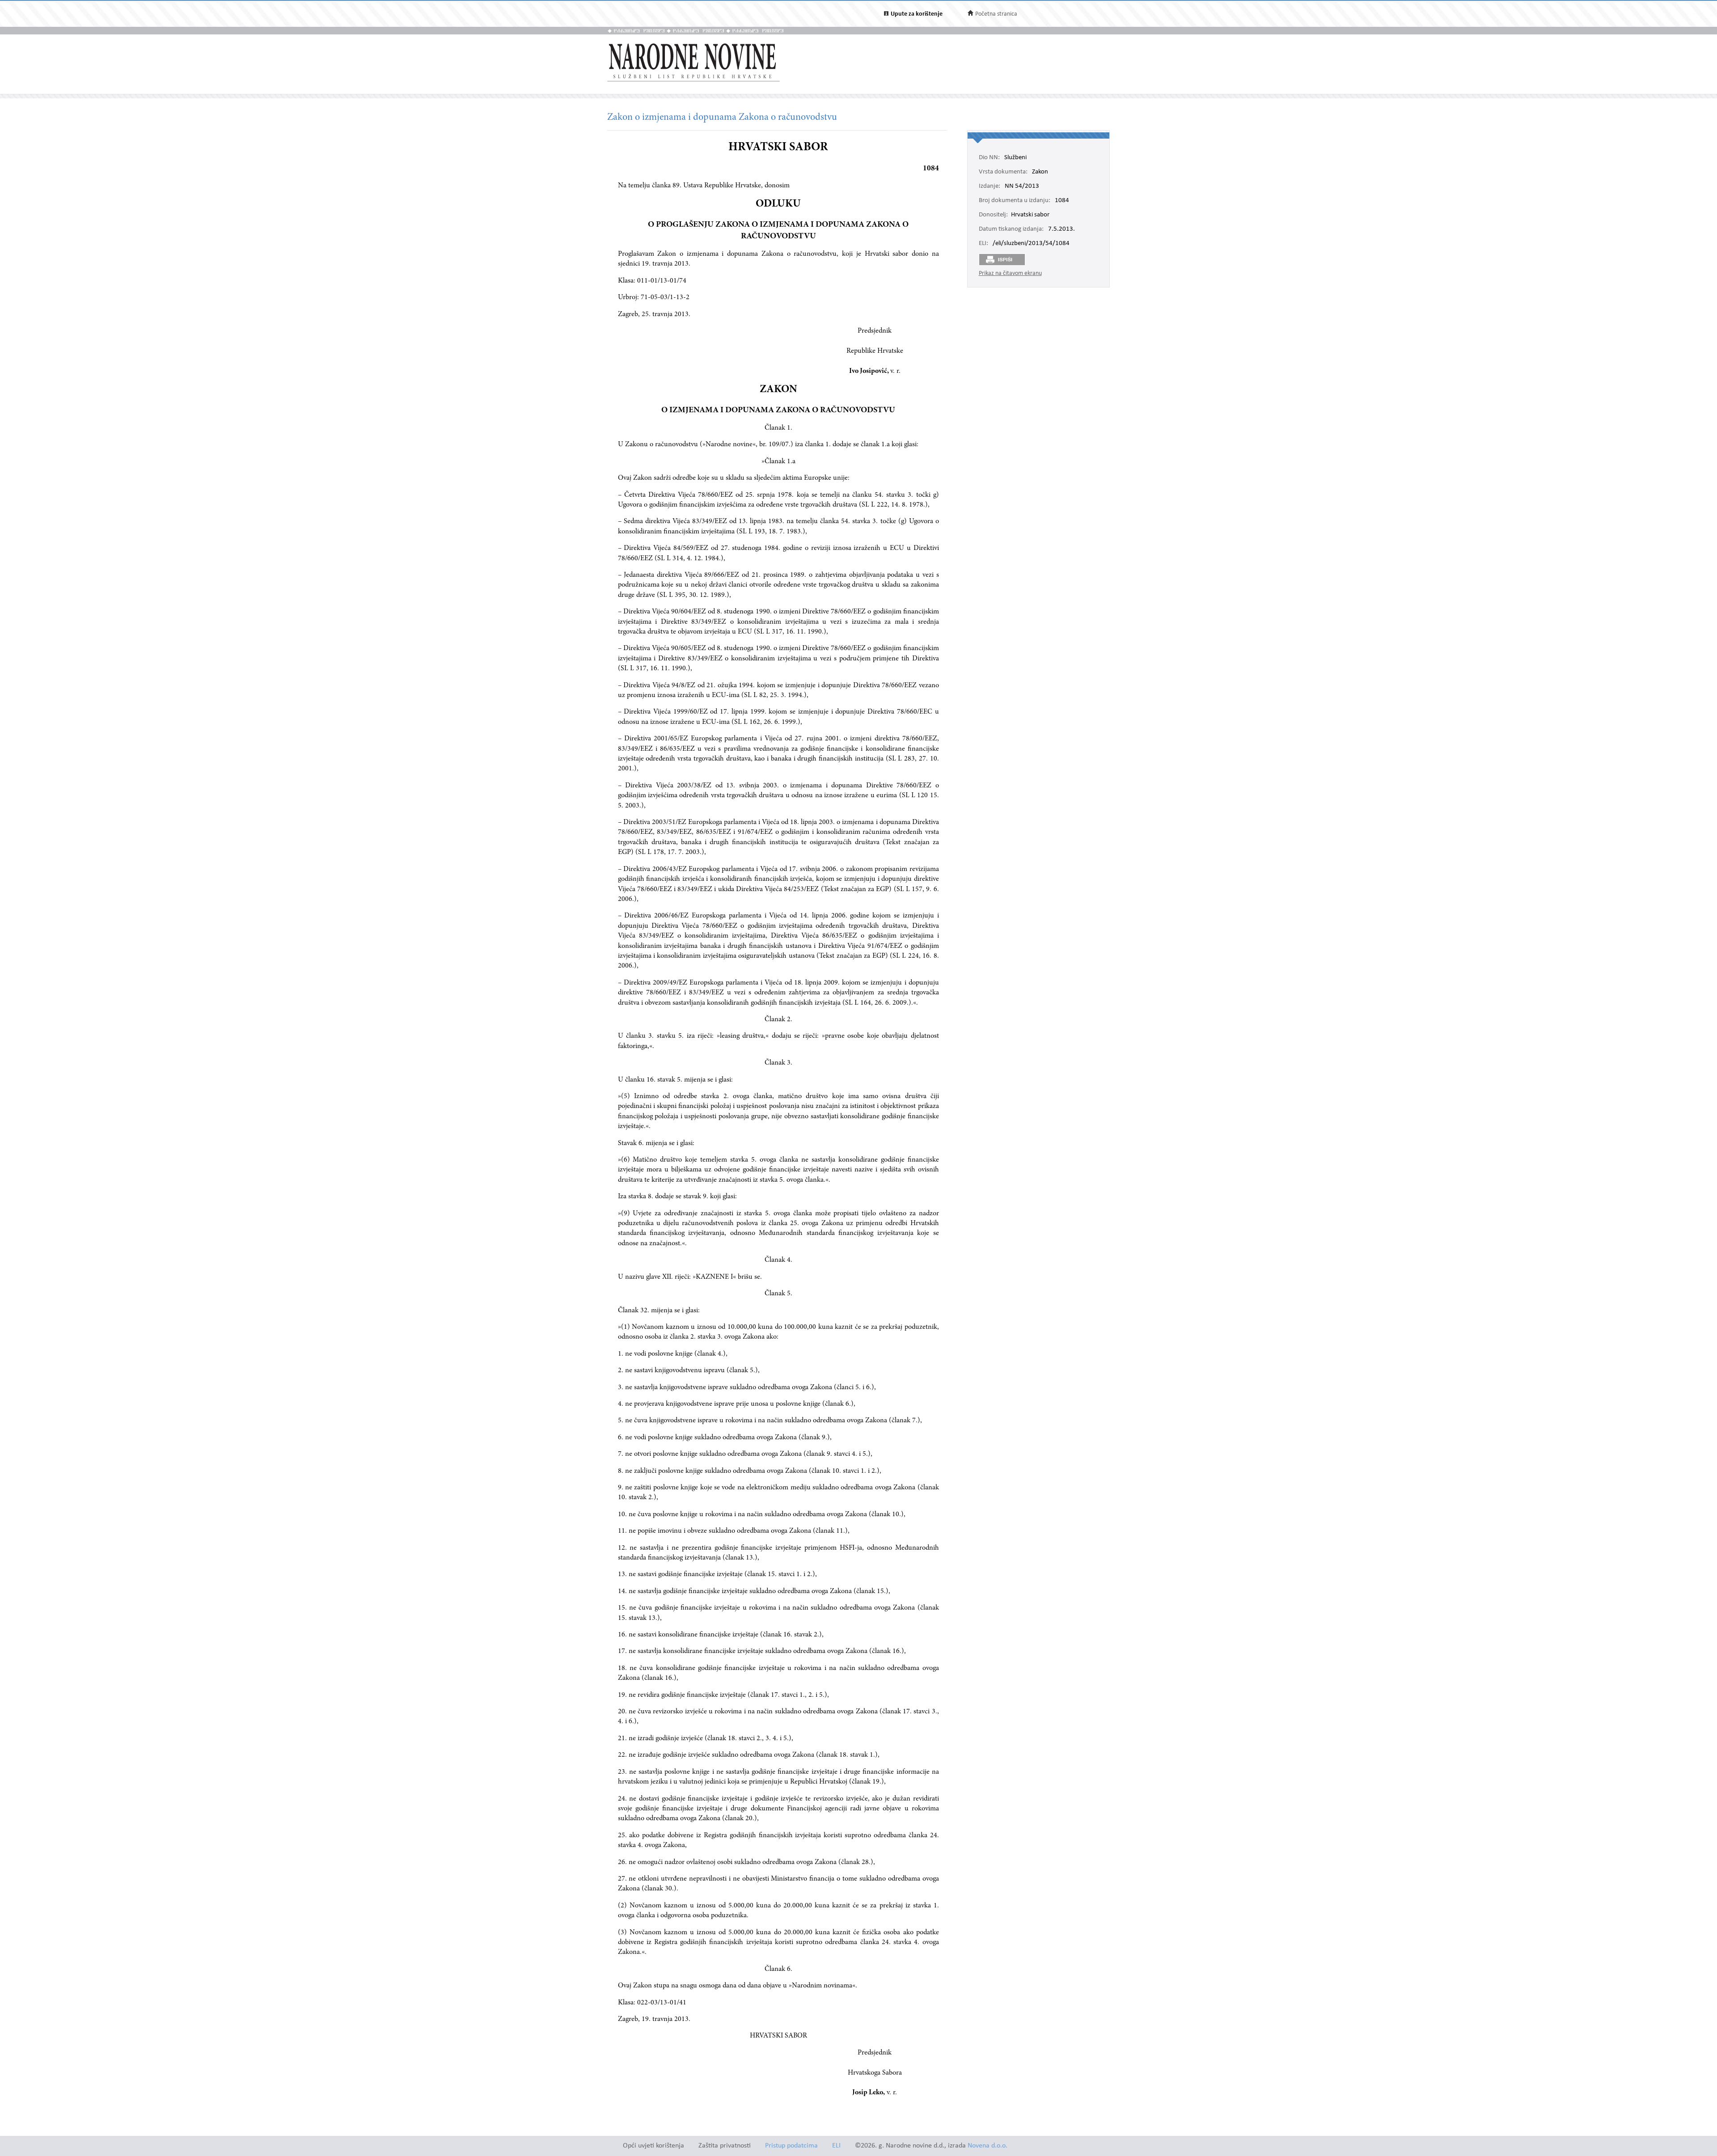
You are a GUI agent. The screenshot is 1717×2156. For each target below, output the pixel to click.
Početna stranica (996, 14)
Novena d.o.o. (987, 2146)
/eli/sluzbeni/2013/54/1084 (1031, 244)
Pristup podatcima (791, 2146)
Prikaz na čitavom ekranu (1010, 273)
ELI (836, 2146)
